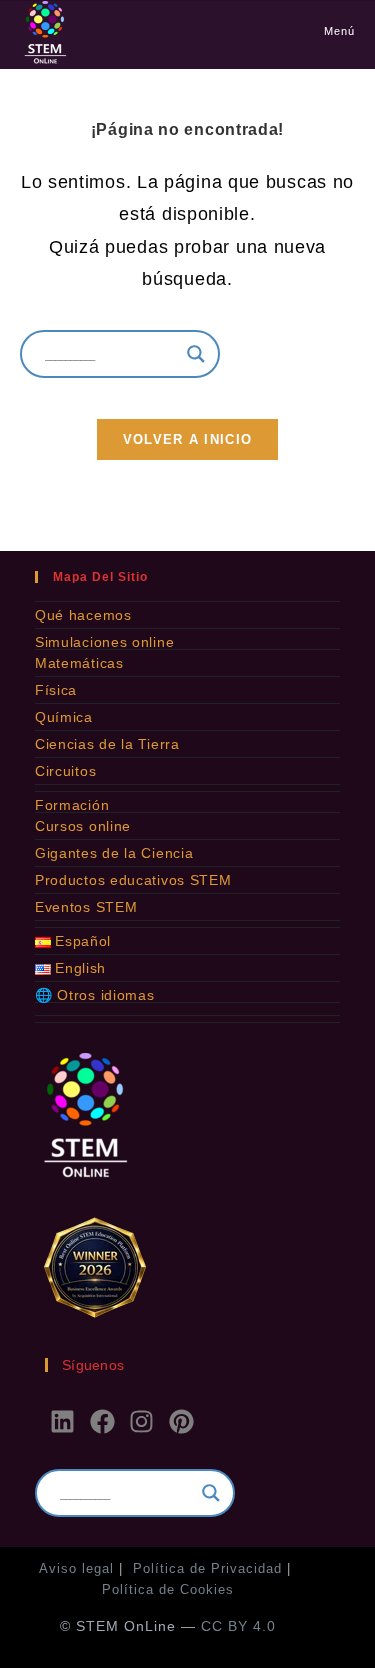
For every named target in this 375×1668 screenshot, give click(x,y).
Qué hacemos (83, 615)
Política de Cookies (168, 1589)
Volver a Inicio (188, 439)
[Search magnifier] (196, 354)
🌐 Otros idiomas (95, 995)
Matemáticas (79, 663)
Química (64, 717)
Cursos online (83, 826)
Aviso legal (76, 1568)
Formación (72, 805)
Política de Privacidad (207, 1568)
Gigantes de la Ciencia (114, 853)
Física (56, 690)
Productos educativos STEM (133, 880)
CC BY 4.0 (238, 1626)
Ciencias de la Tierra (107, 744)
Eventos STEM (86, 907)
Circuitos (65, 771)
